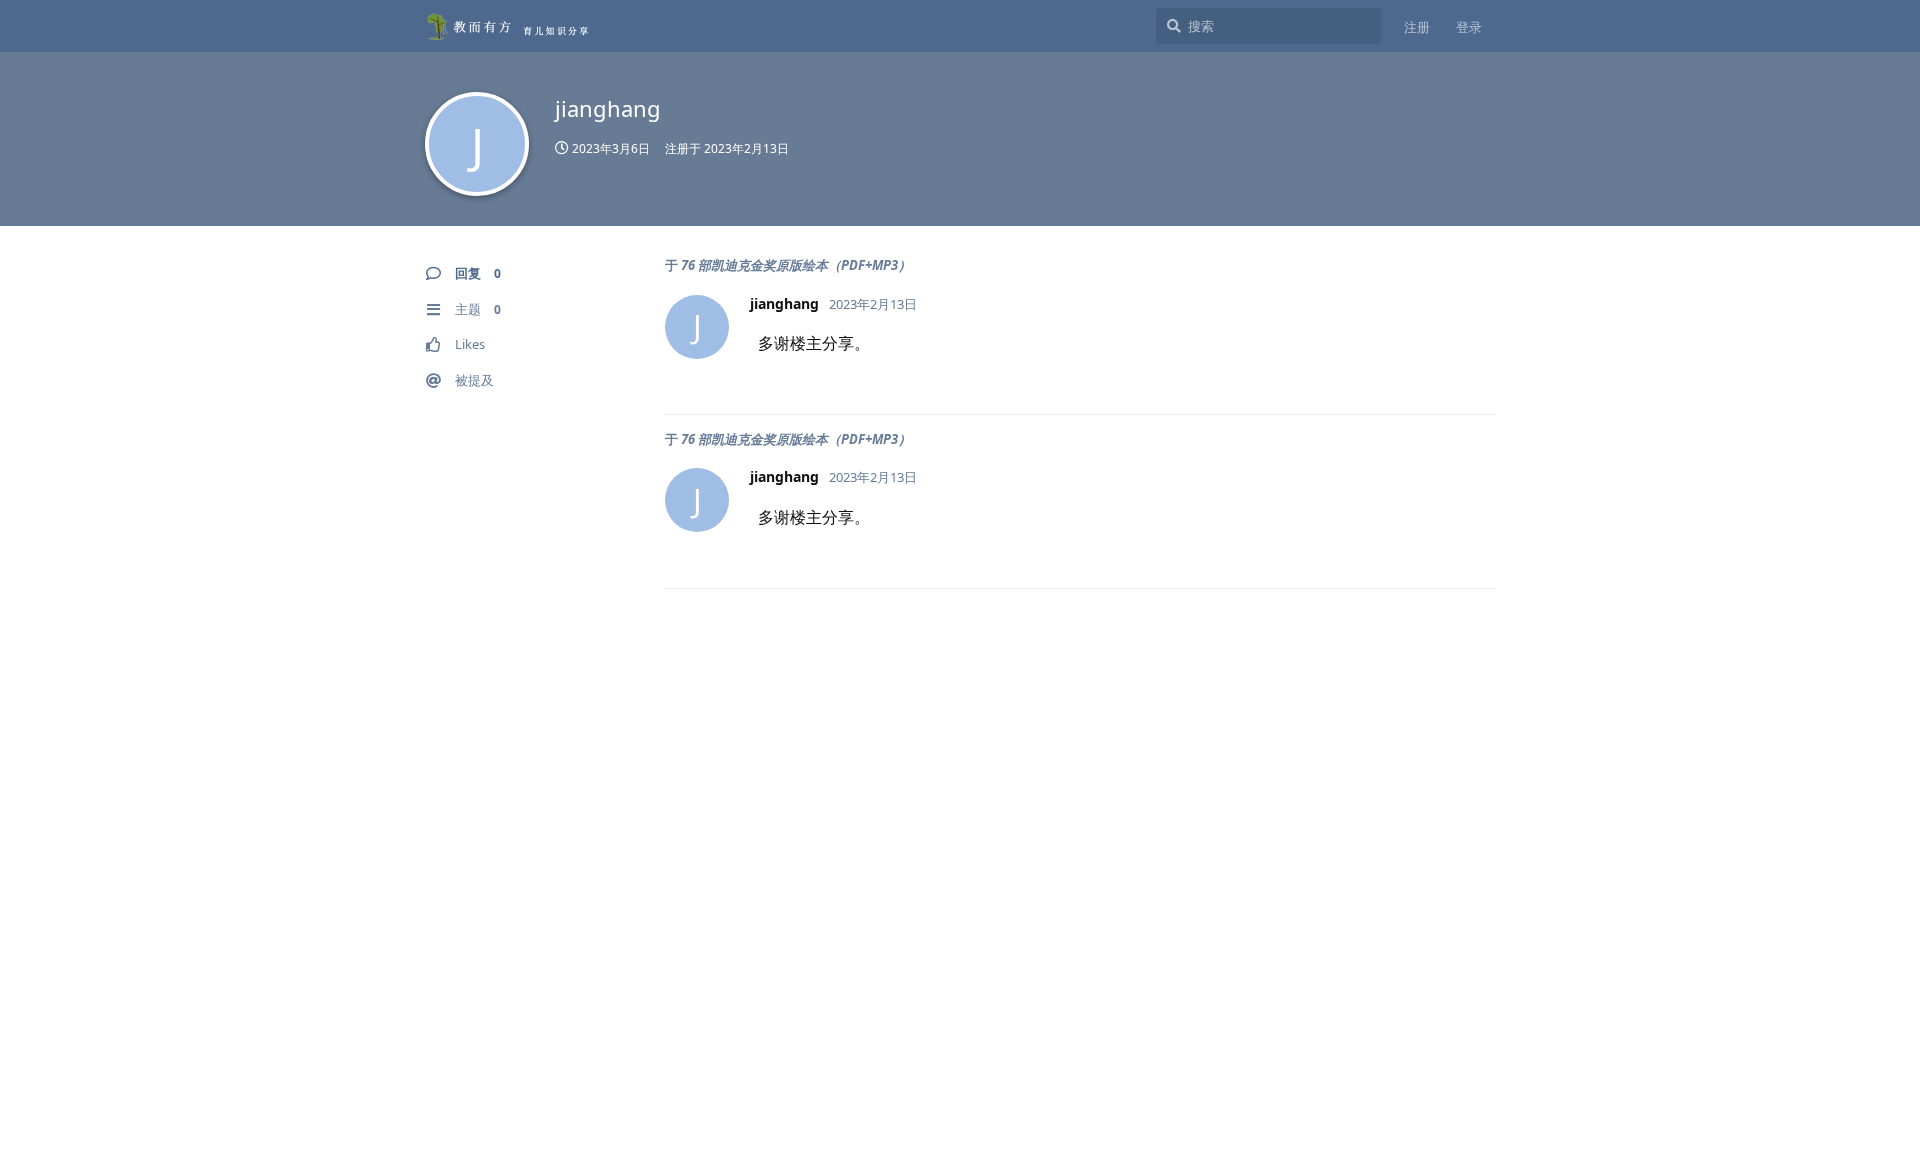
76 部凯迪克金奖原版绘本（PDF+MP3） (796, 265)
